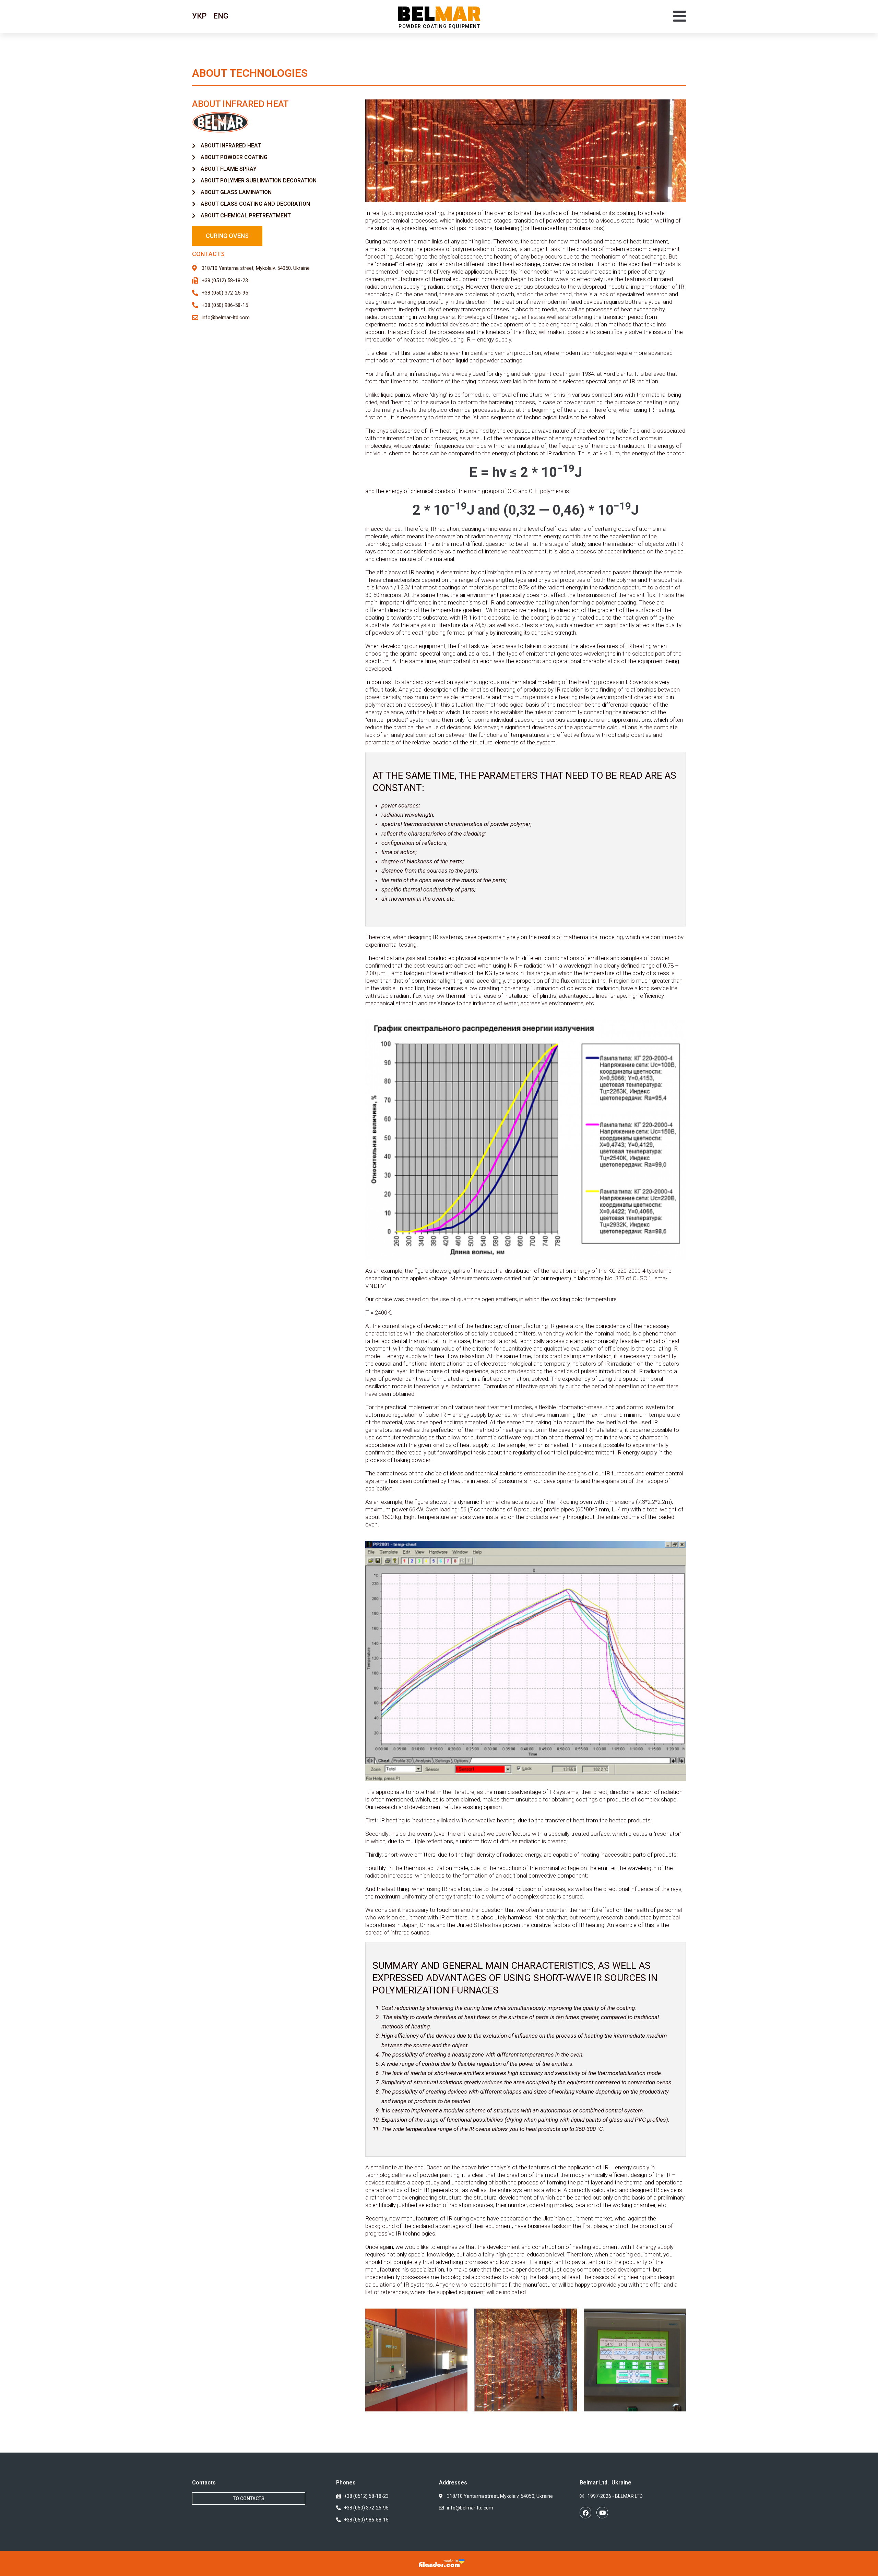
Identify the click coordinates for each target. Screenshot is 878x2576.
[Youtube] (602, 2513)
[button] (680, 16)
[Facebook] (585, 2513)
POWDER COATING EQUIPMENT (439, 26)
